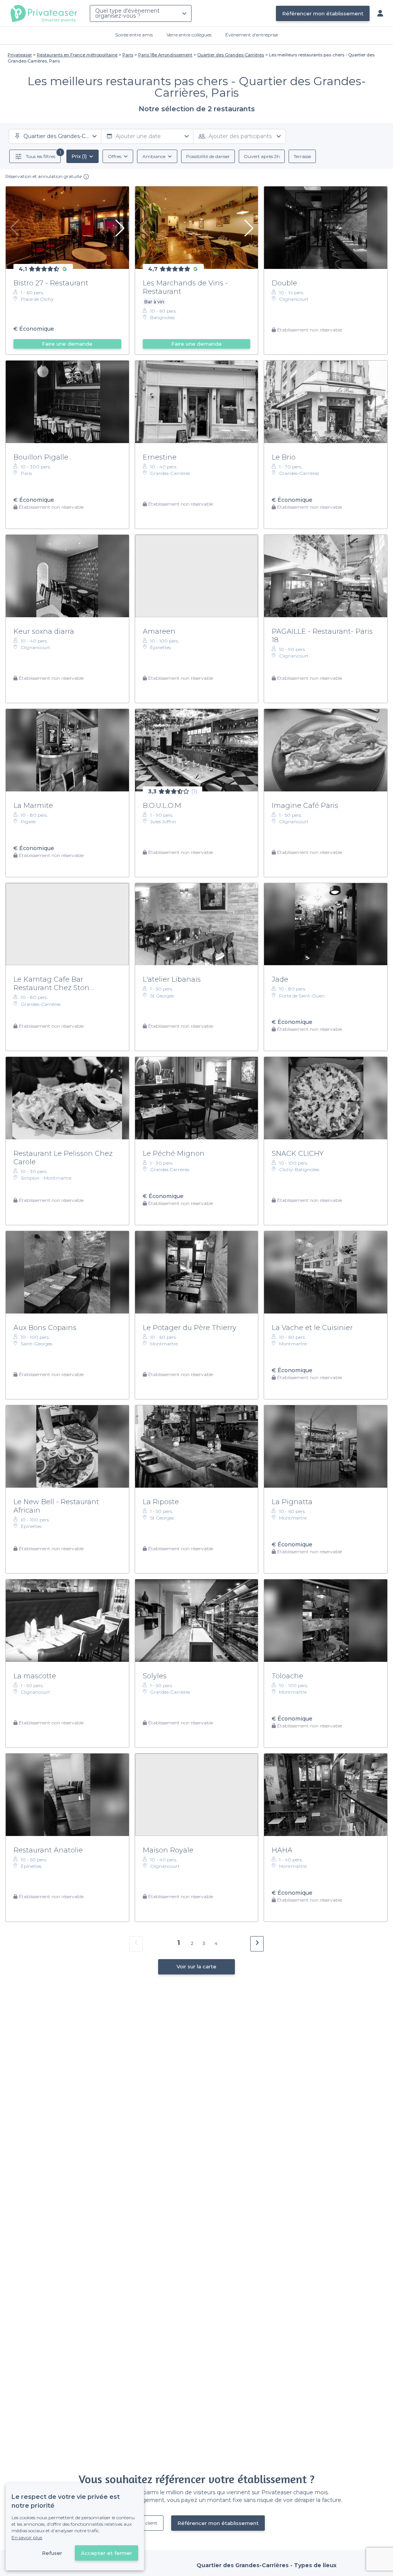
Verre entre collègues (189, 35)
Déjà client (146, 2523)
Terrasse (302, 156)
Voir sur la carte (196, 1966)
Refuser (52, 2553)
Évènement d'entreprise (252, 35)
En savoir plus (27, 2537)
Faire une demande (67, 344)
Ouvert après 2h (262, 156)
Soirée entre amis (134, 35)
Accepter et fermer (107, 2553)
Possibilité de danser (208, 156)
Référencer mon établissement (323, 13)
